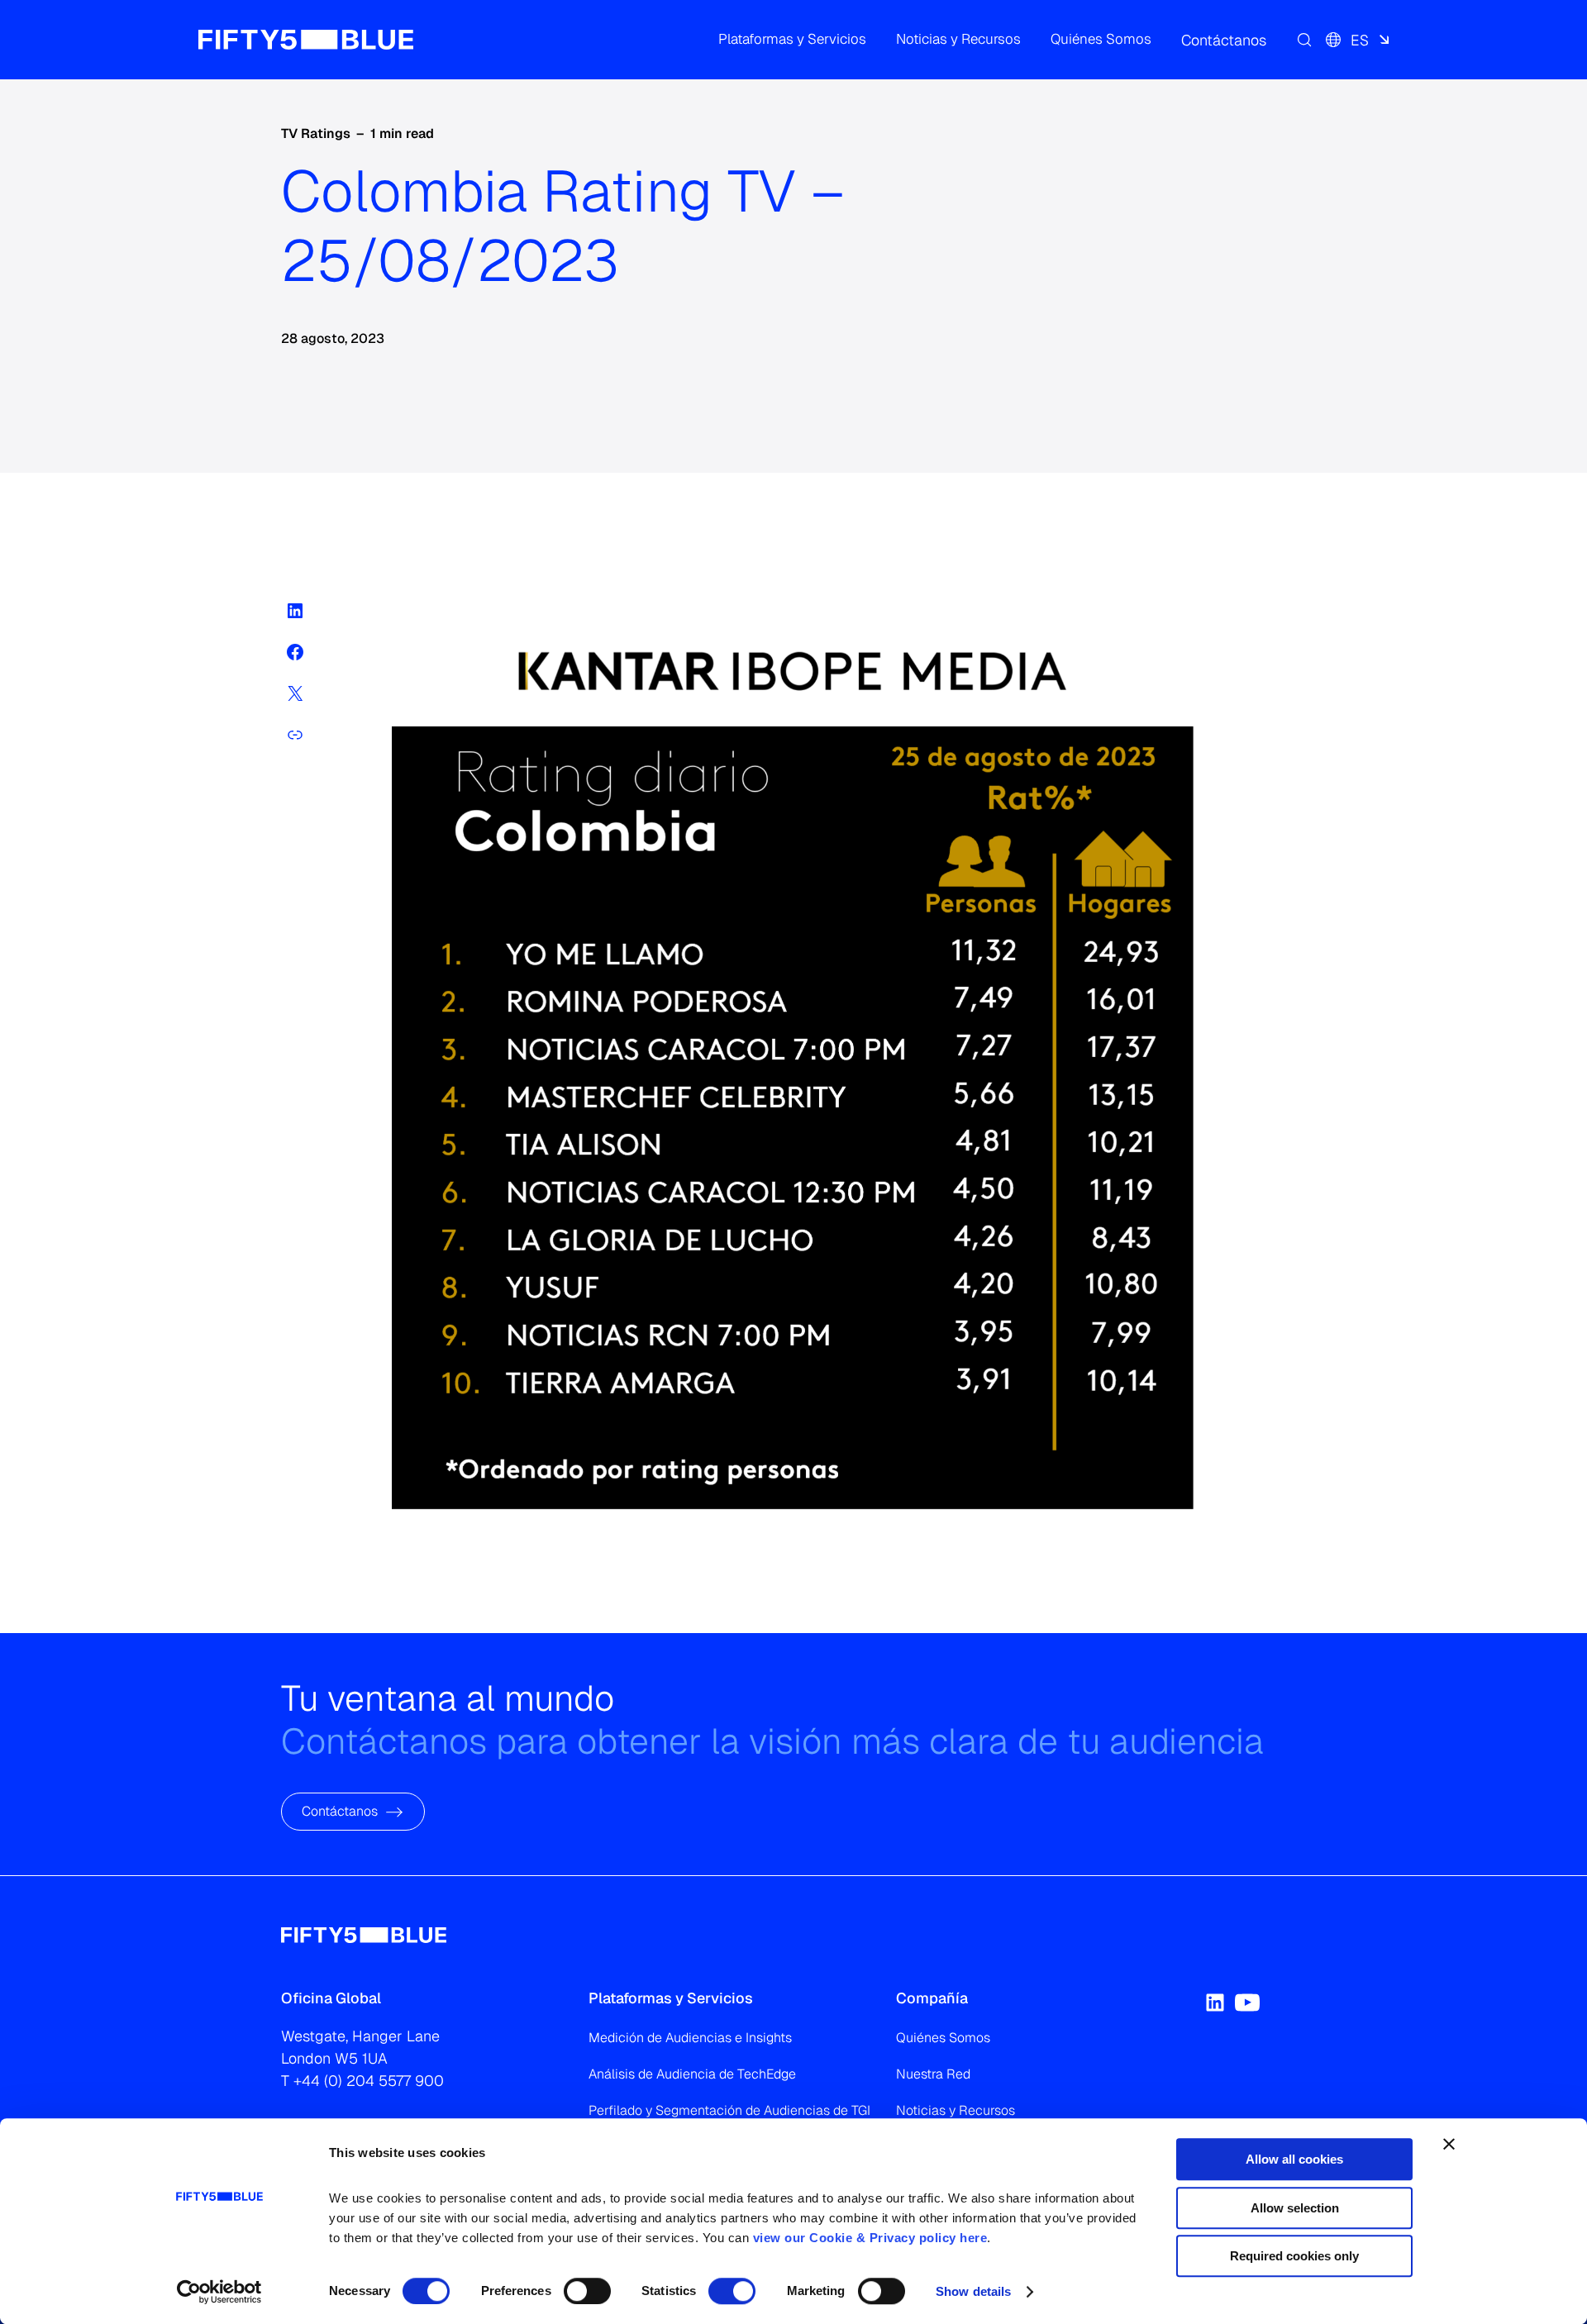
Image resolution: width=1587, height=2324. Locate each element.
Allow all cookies (1294, 2159)
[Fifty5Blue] (306, 40)
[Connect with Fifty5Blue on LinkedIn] (1215, 2003)
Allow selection (1295, 2208)
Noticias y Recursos (956, 2110)
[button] (792, 40)
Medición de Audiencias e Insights (690, 2038)
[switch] (587, 2291)
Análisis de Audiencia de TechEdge (692, 2074)
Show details (973, 2291)
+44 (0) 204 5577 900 (369, 2081)
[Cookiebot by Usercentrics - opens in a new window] (219, 2292)
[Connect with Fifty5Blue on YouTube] (1247, 2003)
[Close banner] (1449, 2144)
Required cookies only (1294, 2256)
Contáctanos (340, 1812)
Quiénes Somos (943, 2038)
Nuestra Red (933, 2074)
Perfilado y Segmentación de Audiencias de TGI (729, 2110)
